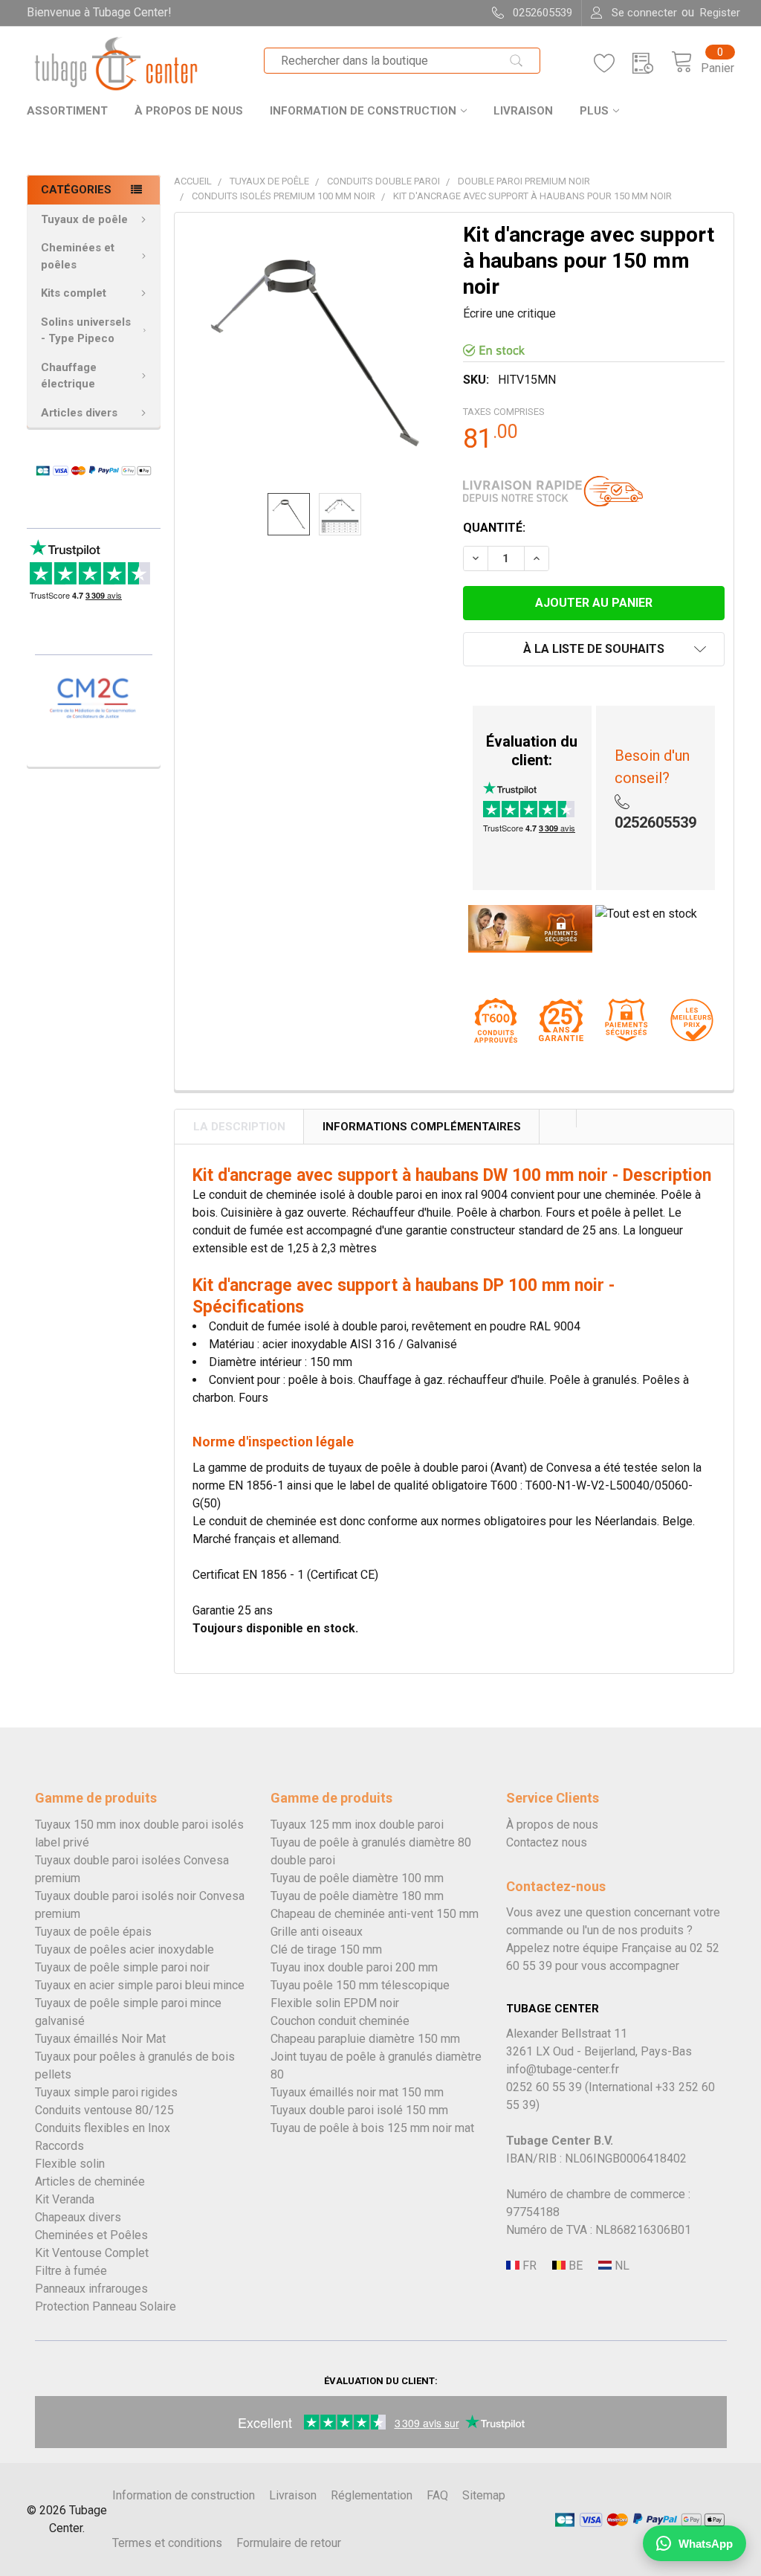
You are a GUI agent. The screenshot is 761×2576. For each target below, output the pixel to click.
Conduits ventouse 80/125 (104, 2110)
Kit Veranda (65, 2199)
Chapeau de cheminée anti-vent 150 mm (375, 1914)
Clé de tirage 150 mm (326, 1949)
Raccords (59, 2146)
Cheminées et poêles (78, 256)
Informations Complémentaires (422, 1127)
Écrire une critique (509, 313)
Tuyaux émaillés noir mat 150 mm (357, 2092)
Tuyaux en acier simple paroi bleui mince (140, 1985)
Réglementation (372, 2495)
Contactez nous (547, 1842)
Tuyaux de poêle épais (93, 1932)
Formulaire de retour (289, 2543)
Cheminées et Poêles (91, 2235)
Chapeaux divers (78, 2217)
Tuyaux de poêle (84, 219)
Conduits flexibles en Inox (103, 2128)
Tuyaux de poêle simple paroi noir (122, 1967)
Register (720, 13)
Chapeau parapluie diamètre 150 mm (365, 2039)
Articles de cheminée (90, 2181)
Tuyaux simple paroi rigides (106, 2092)
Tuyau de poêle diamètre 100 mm (357, 1878)
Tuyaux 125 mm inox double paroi (357, 1825)
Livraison (523, 111)
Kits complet (74, 293)
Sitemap (484, 2495)
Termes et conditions (167, 2543)
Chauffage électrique (69, 376)
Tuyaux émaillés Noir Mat (100, 2039)
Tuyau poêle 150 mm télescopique (360, 1985)
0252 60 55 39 (544, 2087)
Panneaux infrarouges (91, 2289)
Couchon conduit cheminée (340, 2021)
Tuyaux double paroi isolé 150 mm (359, 2110)
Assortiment (67, 111)
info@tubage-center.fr (563, 2069)
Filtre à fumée (71, 2271)
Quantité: (494, 528)
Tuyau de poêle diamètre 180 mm (357, 1896)
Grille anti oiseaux (317, 1932)
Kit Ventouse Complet (92, 2253)
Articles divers (79, 413)
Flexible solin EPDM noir (335, 2003)
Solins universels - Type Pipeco (86, 331)
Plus (594, 111)
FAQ (437, 2495)
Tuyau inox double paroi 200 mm (354, 1967)
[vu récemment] (652, 64)
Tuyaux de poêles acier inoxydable (124, 1949)
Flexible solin (70, 2164)
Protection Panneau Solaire (106, 2306)
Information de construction (363, 111)
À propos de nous (189, 111)
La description (239, 1127)
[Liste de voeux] (613, 64)
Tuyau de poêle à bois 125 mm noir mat (372, 2128)
